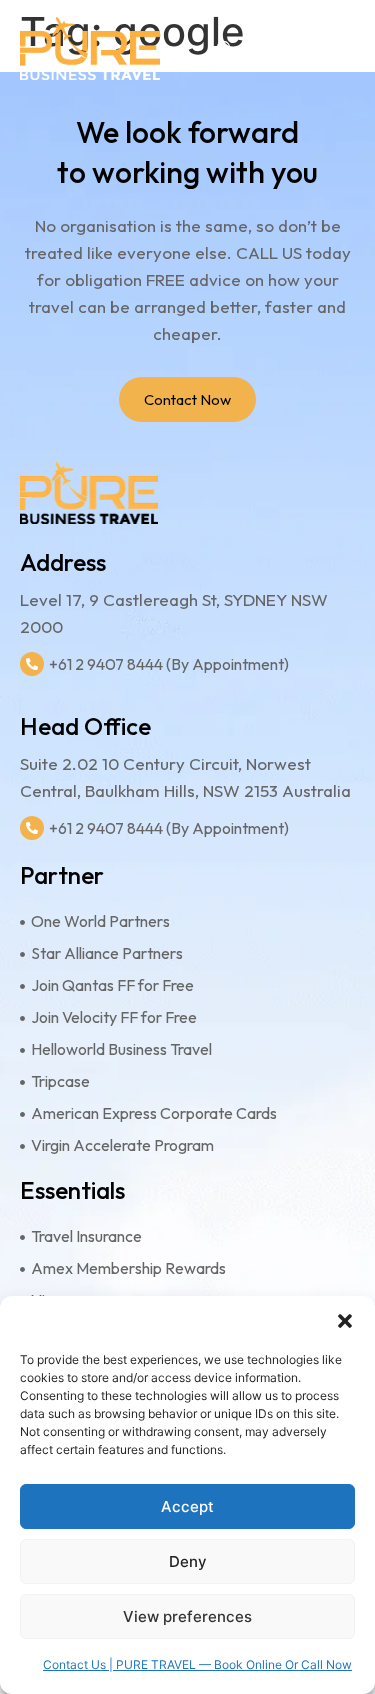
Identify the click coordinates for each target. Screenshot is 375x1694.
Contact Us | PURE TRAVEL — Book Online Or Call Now (197, 1664)
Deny (188, 1561)
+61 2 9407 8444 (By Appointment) (169, 664)
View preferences (187, 1616)
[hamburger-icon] (332, 48)
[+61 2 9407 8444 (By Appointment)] (32, 664)
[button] (345, 1321)
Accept (187, 1506)
